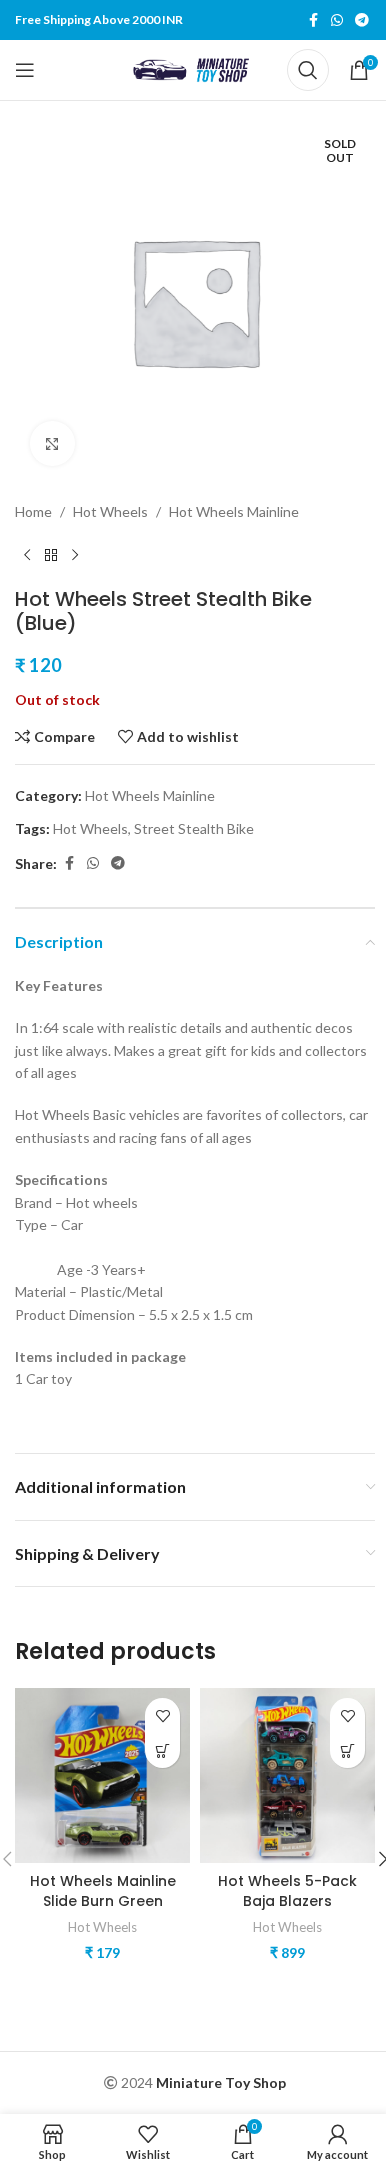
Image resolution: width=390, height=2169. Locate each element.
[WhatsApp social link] (337, 20)
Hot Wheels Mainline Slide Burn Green (103, 1891)
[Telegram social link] (362, 20)
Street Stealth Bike (194, 828)
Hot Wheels (110, 511)
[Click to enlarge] (52, 443)
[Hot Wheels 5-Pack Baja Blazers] (287, 1775)
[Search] (308, 70)
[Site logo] (195, 68)
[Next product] (75, 555)
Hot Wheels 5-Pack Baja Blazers (287, 1891)
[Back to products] (51, 555)
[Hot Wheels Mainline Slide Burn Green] (102, 1775)
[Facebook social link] (313, 20)
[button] (162, 1750)
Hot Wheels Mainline (234, 511)
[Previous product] (27, 555)
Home (33, 511)
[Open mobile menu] (25, 70)
